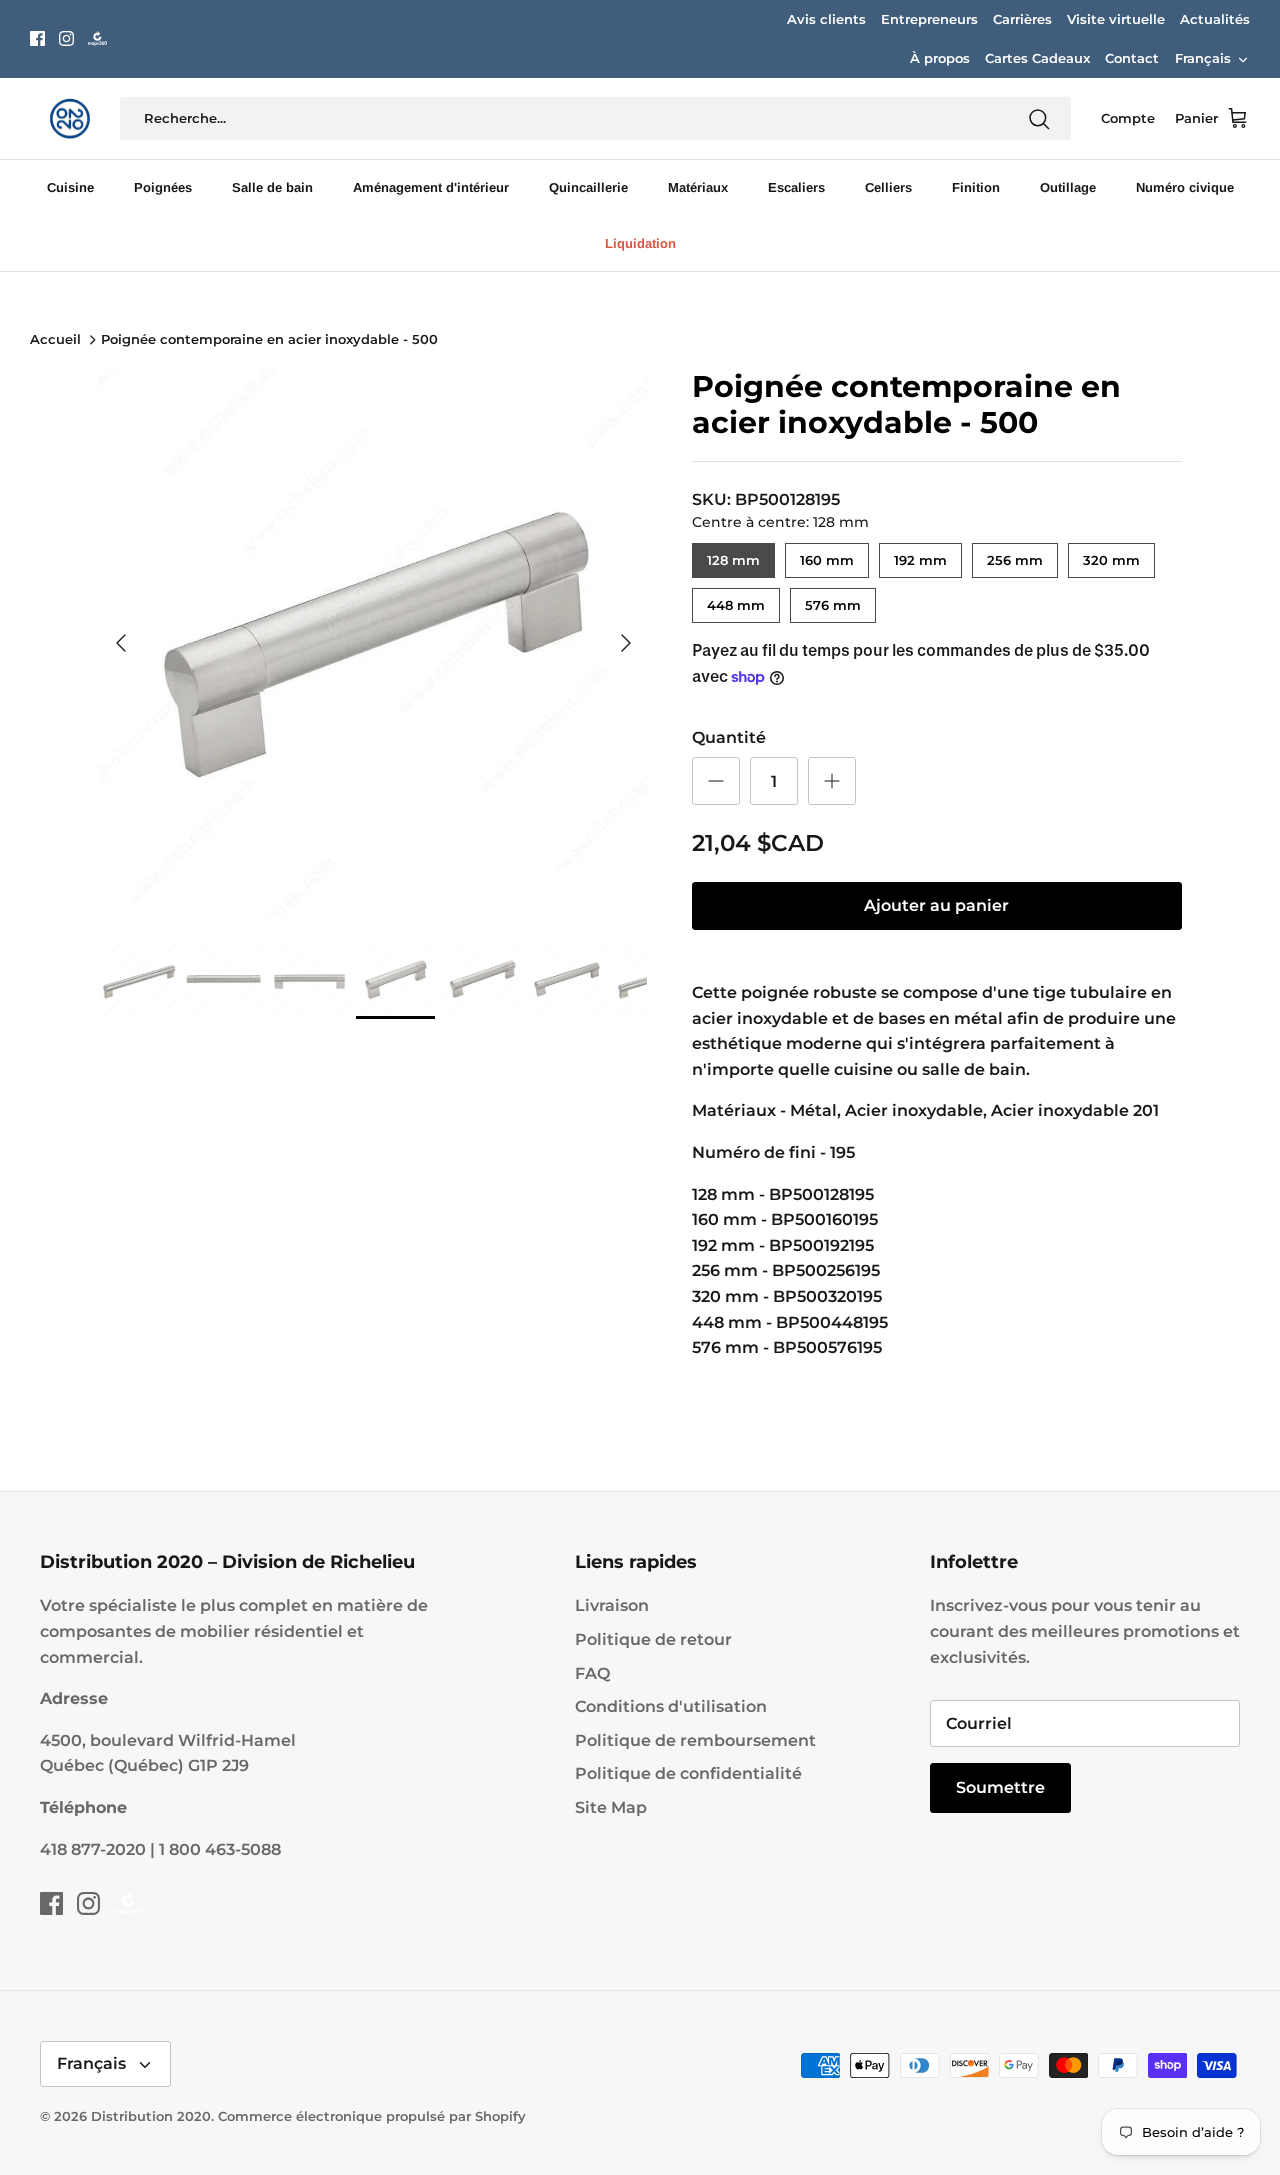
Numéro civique (1185, 187)
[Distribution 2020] (97, 38)
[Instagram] (66, 38)
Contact (1132, 58)
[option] (373, 643)
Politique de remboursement (695, 1740)
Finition (976, 187)
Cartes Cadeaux (1037, 58)
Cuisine (70, 187)
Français (1203, 58)
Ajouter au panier (936, 905)
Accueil (55, 340)
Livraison (612, 1605)
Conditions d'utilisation (671, 1706)
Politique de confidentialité (688, 1773)
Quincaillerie (588, 187)
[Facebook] (37, 38)
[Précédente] (121, 643)
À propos (940, 58)
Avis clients (826, 19)
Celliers (888, 187)
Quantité (729, 737)
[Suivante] (626, 643)
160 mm (826, 555)
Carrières (1022, 19)
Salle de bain (272, 187)
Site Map (611, 1807)
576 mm (833, 600)
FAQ (592, 1673)
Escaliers (796, 187)
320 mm (1111, 555)
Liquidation (640, 243)
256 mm (1014, 555)
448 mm (735, 600)
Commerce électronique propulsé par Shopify (372, 2116)
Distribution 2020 (151, 2116)
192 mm (920, 555)
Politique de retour (653, 1639)
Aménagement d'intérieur (431, 187)
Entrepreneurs (929, 19)
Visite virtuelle (1116, 19)
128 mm (733, 555)
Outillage (1068, 187)
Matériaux (698, 187)
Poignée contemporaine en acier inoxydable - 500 (269, 340)
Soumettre (1000, 1787)
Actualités (1215, 19)
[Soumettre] (1039, 119)
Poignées (163, 187)
